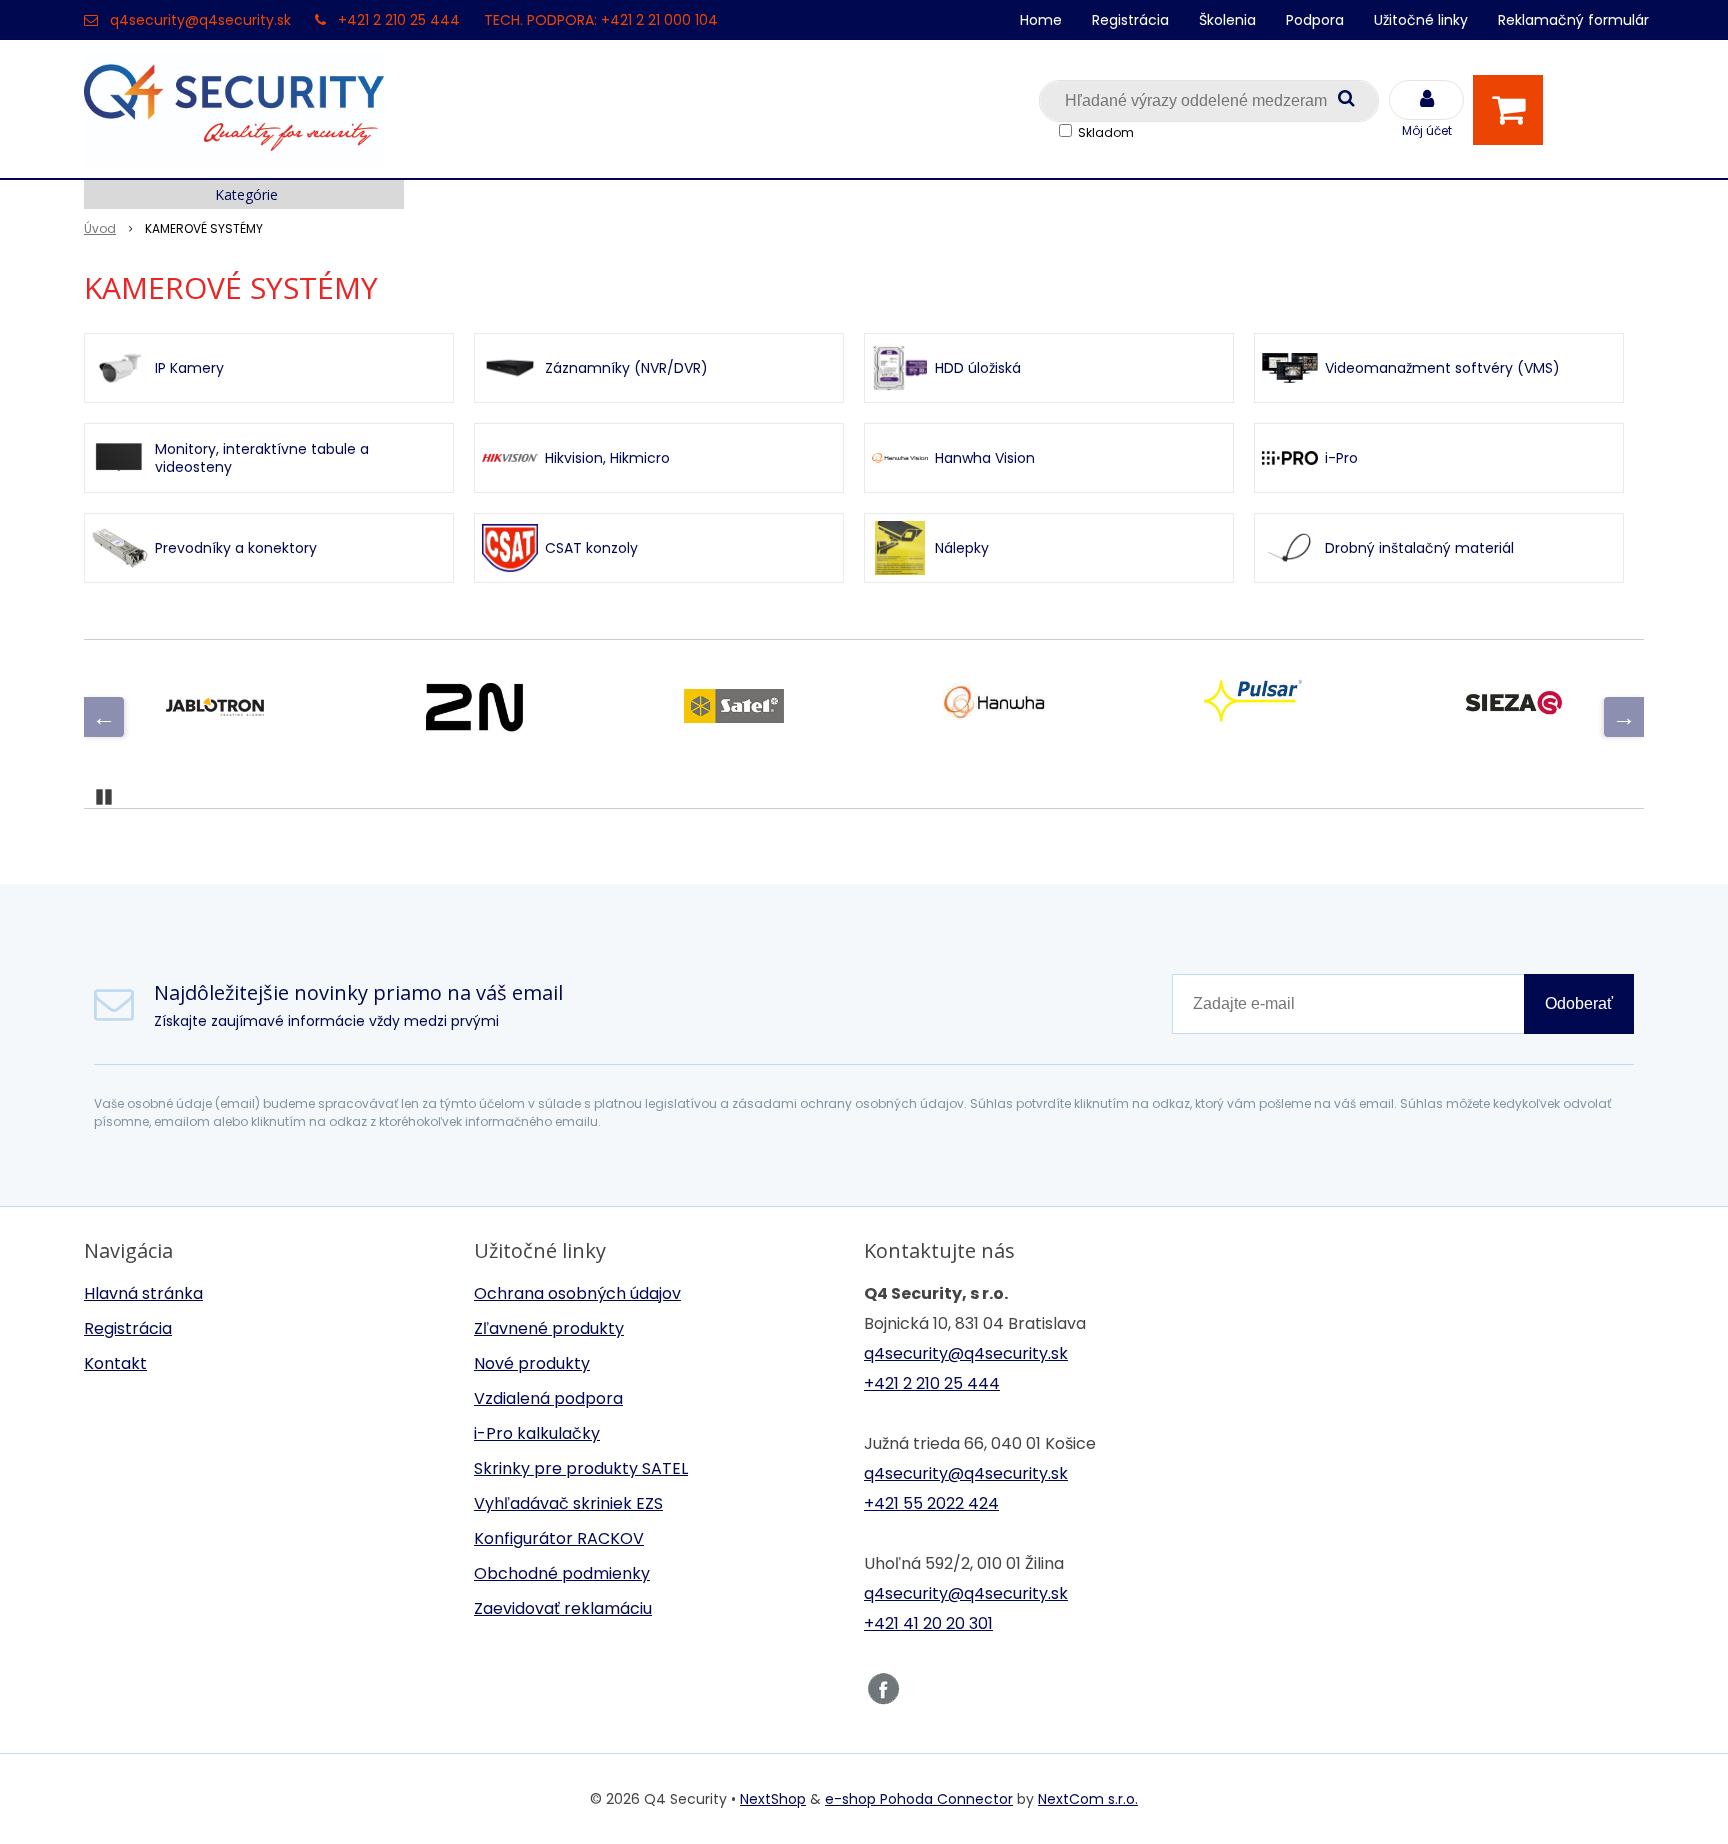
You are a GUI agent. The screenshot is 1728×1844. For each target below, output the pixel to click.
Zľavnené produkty (549, 1328)
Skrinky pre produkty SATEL (581, 1468)
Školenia (1227, 20)
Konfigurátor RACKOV (559, 1538)
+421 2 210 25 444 (399, 20)
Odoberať (1579, 1003)
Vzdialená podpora (548, 1398)
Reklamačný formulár (1573, 20)
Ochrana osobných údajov (577, 1293)
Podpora (1315, 20)
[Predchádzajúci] (104, 717)
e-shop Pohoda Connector (919, 1799)
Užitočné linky (1421, 20)
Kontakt (115, 1363)
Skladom (1106, 132)
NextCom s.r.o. (1088, 1799)
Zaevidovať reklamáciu (563, 1608)
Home (1041, 20)
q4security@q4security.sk (200, 20)
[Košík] (1513, 110)
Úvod (100, 228)
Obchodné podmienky (562, 1573)
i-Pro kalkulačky (537, 1433)
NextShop (773, 1799)
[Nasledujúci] (1624, 717)
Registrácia (1130, 20)
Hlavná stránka (143, 1293)
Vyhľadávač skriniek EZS (568, 1503)
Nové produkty (532, 1363)
